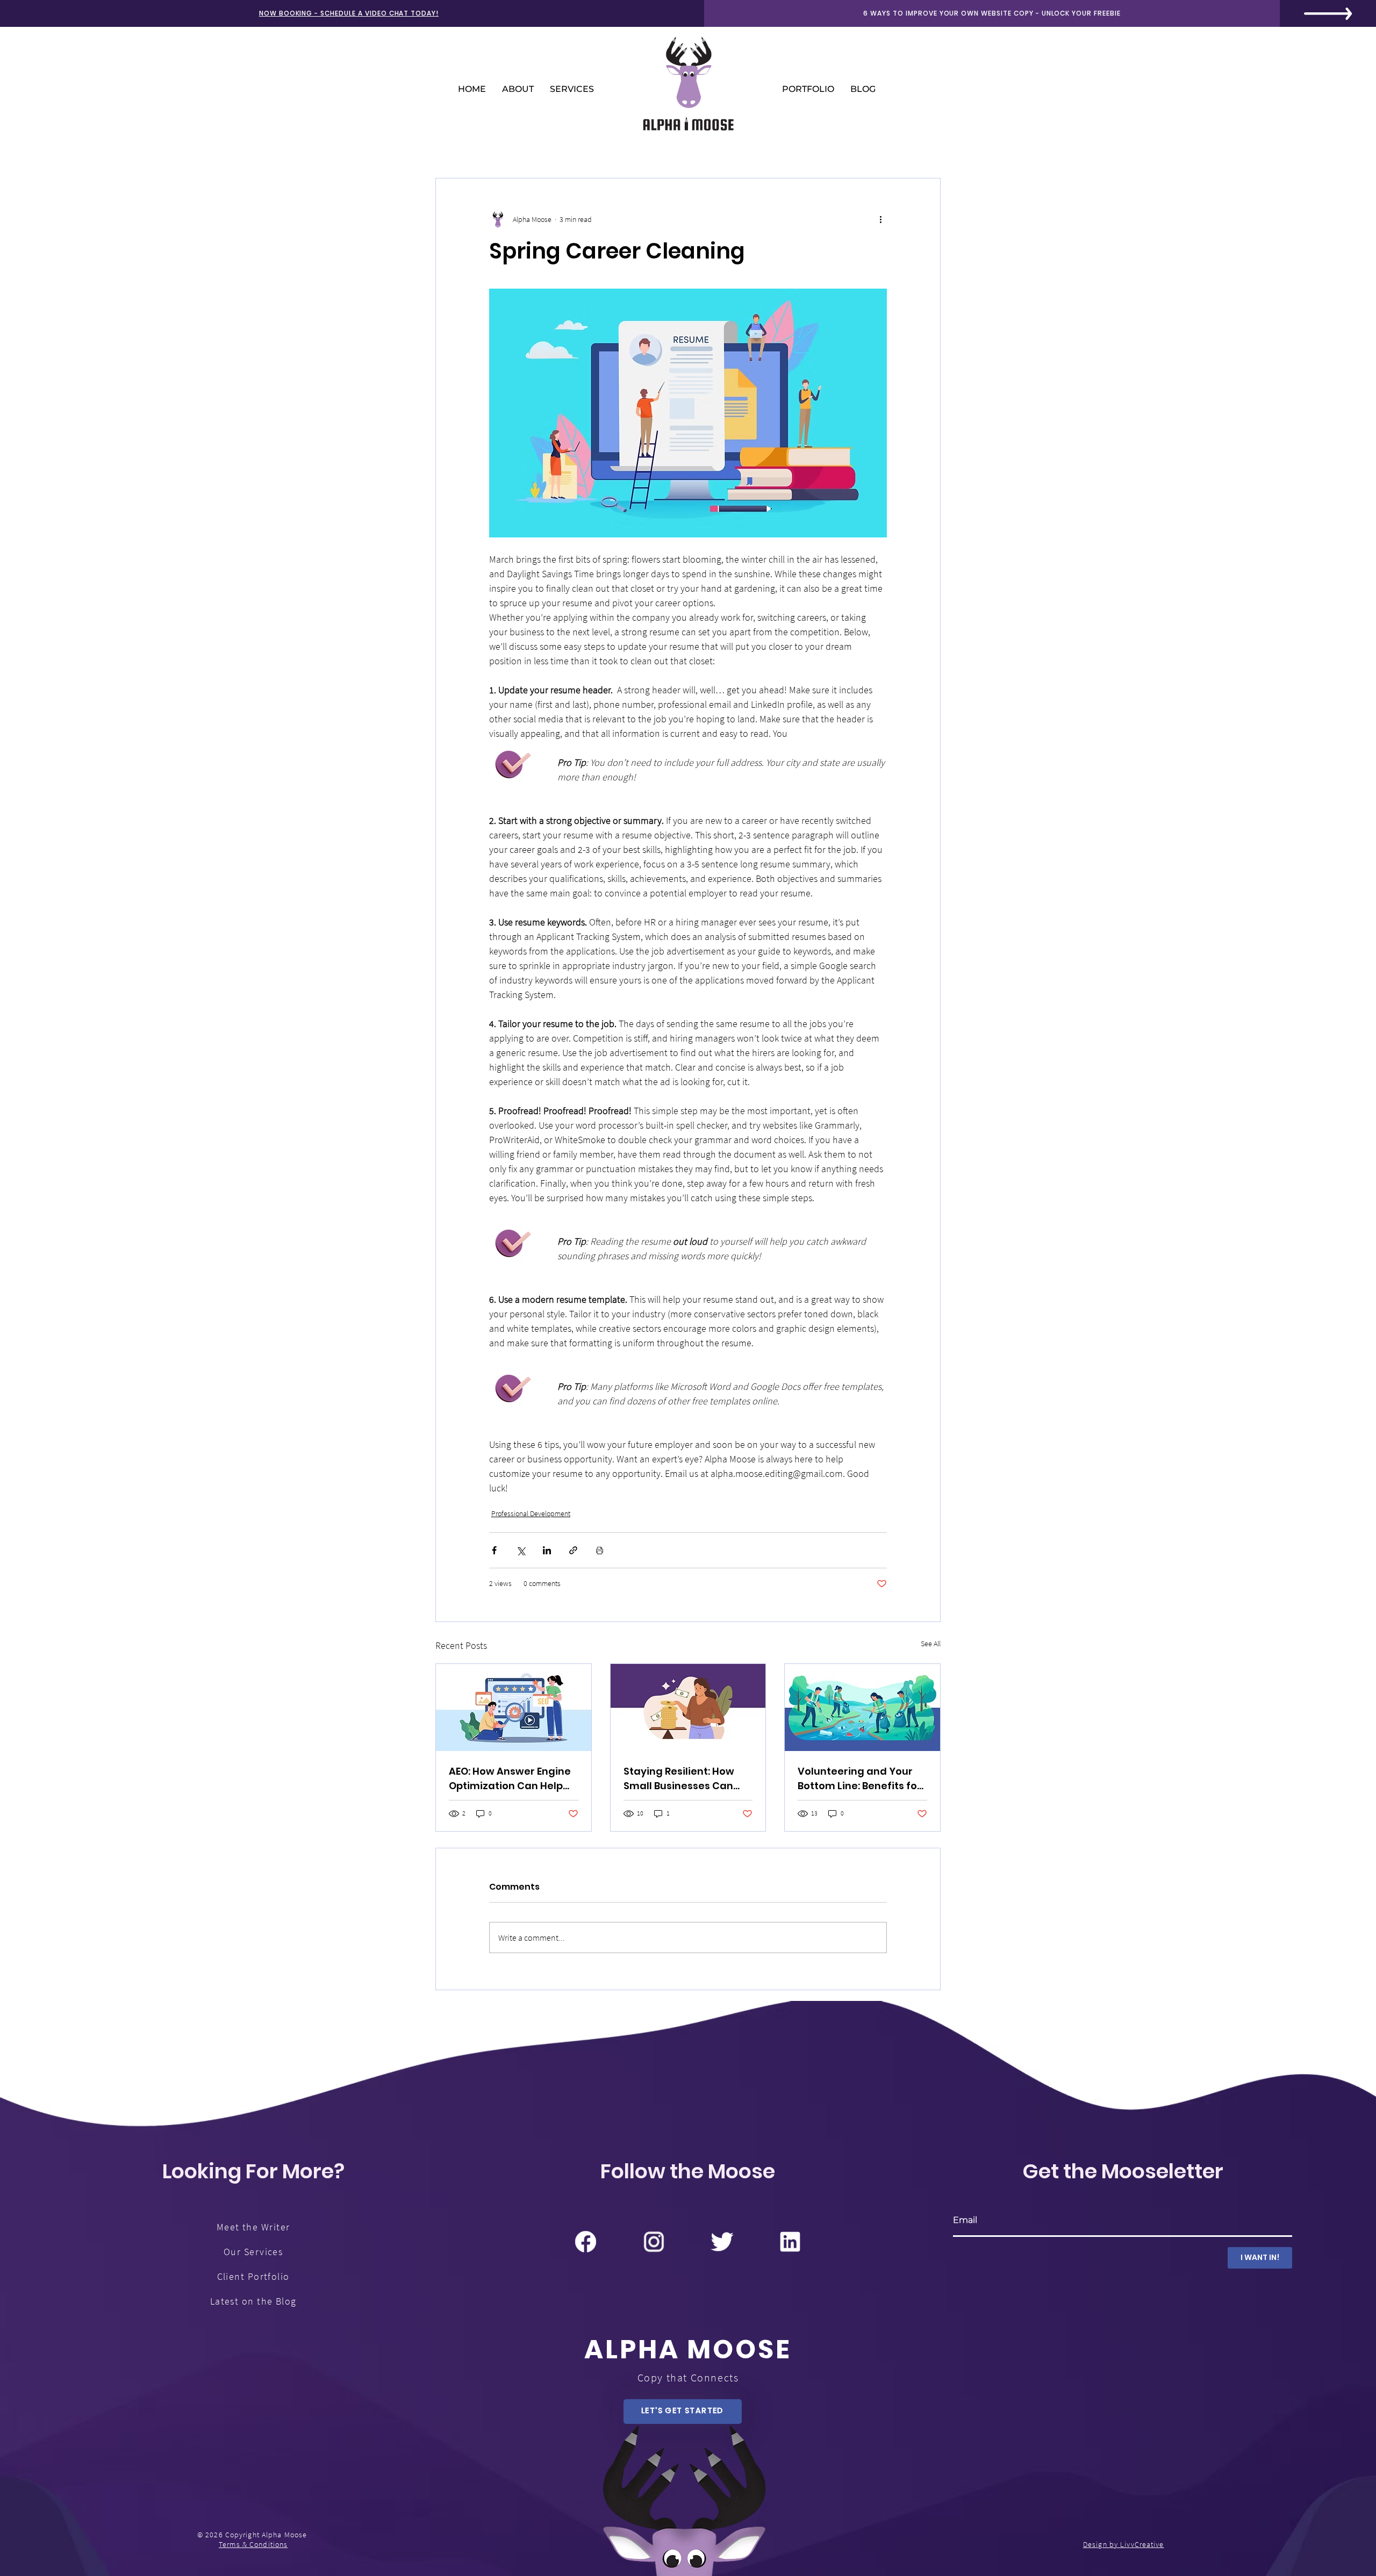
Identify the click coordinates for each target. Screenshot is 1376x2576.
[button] (1328, 14)
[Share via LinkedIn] (547, 1550)
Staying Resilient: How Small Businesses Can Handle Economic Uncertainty (679, 1779)
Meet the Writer (253, 2227)
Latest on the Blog (253, 2301)
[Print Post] (600, 1550)
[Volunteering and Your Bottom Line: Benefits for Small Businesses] (862, 1707)
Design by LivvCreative (1124, 2544)
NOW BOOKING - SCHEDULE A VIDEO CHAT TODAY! (349, 13)
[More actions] (880, 219)
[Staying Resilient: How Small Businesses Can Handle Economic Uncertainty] (688, 1707)
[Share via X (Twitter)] (521, 1550)
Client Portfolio (253, 2276)
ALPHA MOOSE (688, 2349)
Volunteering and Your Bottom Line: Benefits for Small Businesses (859, 1779)
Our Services (253, 2252)
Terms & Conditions (253, 2544)
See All (931, 1644)
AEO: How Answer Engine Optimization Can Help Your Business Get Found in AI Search (511, 1779)
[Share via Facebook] (494, 1550)
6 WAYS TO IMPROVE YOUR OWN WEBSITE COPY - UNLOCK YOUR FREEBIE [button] (992, 13)
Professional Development (531, 1513)
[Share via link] (573, 1550)
